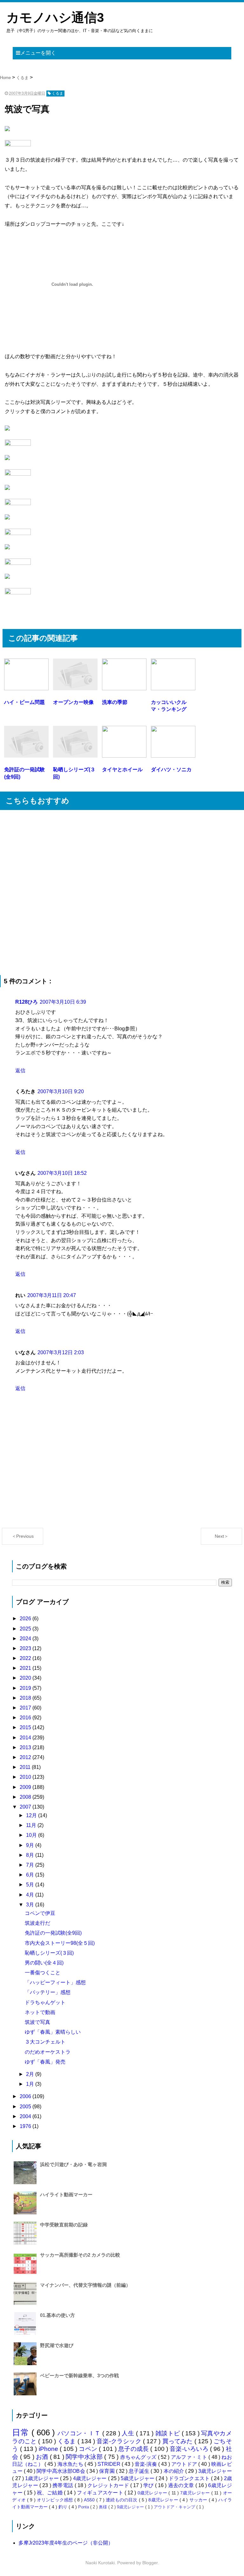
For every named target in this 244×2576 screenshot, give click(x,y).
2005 (26, 2107)
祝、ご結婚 (50, 2493)
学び (149, 2485)
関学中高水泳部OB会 (61, 2471)
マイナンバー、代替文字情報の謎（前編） (85, 2285)
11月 (32, 1825)
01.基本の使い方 (58, 2315)
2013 (26, 1747)
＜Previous (23, 1536)
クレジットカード (109, 2485)
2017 (26, 1708)
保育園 (108, 2471)
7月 (31, 1865)
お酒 (43, 2457)
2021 (26, 1668)
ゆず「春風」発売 (45, 2062)
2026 (26, 1619)
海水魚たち (71, 2464)
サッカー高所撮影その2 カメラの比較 (80, 2255)
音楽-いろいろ (190, 2449)
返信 (20, 1071)
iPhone (49, 2449)
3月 (31, 1905)
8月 (31, 1855)
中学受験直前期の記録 (64, 2225)
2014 (26, 1738)
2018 (26, 1698)
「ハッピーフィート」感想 (55, 1982)
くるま (68, 2441)
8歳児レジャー (164, 2500)
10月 (32, 1835)
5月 (31, 1885)
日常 (22, 2432)
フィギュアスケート (101, 2493)
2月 (31, 2074)
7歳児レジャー (196, 2493)
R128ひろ (27, 1002)
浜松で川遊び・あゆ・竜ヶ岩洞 (73, 2164)
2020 (26, 1678)
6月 (31, 1875)
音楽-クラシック (120, 2441)
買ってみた (178, 2441)
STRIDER (110, 2464)
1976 (26, 2126)
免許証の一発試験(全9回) (53, 1933)
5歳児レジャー (138, 2478)
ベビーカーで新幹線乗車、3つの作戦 (79, 2375)
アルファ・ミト (190, 2457)
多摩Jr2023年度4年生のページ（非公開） (66, 2543)
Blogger (150, 2563)
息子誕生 (140, 2471)
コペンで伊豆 (40, 1913)
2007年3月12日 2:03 (61, 1352)
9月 (31, 1845)
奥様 (104, 2507)
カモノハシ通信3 (55, 17)
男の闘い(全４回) (44, 1963)
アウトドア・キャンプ (175, 2507)
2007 (26, 1807)
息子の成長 (134, 2449)
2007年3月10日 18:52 (62, 1173)
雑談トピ (169, 2433)
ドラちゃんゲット (45, 2002)
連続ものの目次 (122, 2500)
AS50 (90, 2500)
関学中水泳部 (85, 2457)
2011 (26, 1767)
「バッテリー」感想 (48, 1992)
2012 (26, 1757)
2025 (26, 1629)
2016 (26, 1718)
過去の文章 (182, 2485)
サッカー (199, 2500)
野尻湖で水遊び (57, 2345)
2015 (26, 1727)
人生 (129, 2433)
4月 (31, 1895)
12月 (32, 1815)
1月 (31, 2084)
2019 (26, 1688)
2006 (26, 2096)
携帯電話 (63, 2485)
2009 (26, 1787)
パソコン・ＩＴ (80, 2433)
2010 (26, 1777)
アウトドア (185, 2464)
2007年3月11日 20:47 (52, 1295)
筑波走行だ (37, 1923)
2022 (26, 1658)
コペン (89, 2449)
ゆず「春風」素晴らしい (53, 2032)
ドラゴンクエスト (190, 2478)
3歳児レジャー (215, 2471)
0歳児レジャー (153, 2493)
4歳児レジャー (91, 2478)
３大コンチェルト (45, 2042)
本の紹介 (175, 2471)
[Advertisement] (122, 893)
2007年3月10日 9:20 (61, 1091)
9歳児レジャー (131, 2507)
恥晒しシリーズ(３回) (49, 1953)
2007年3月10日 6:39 (63, 1002)
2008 (26, 1797)
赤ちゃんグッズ (139, 2457)
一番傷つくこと (43, 1973)
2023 (26, 1648)
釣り (64, 2507)
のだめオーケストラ (48, 2052)
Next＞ (222, 1536)
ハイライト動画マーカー (66, 2195)
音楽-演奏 (146, 2464)
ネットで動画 (40, 2012)
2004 (26, 2116)
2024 (26, 1639)
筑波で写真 (37, 2022)
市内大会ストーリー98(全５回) (60, 1943)
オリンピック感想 (56, 2500)
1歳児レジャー (43, 2478)
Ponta (84, 2507)
